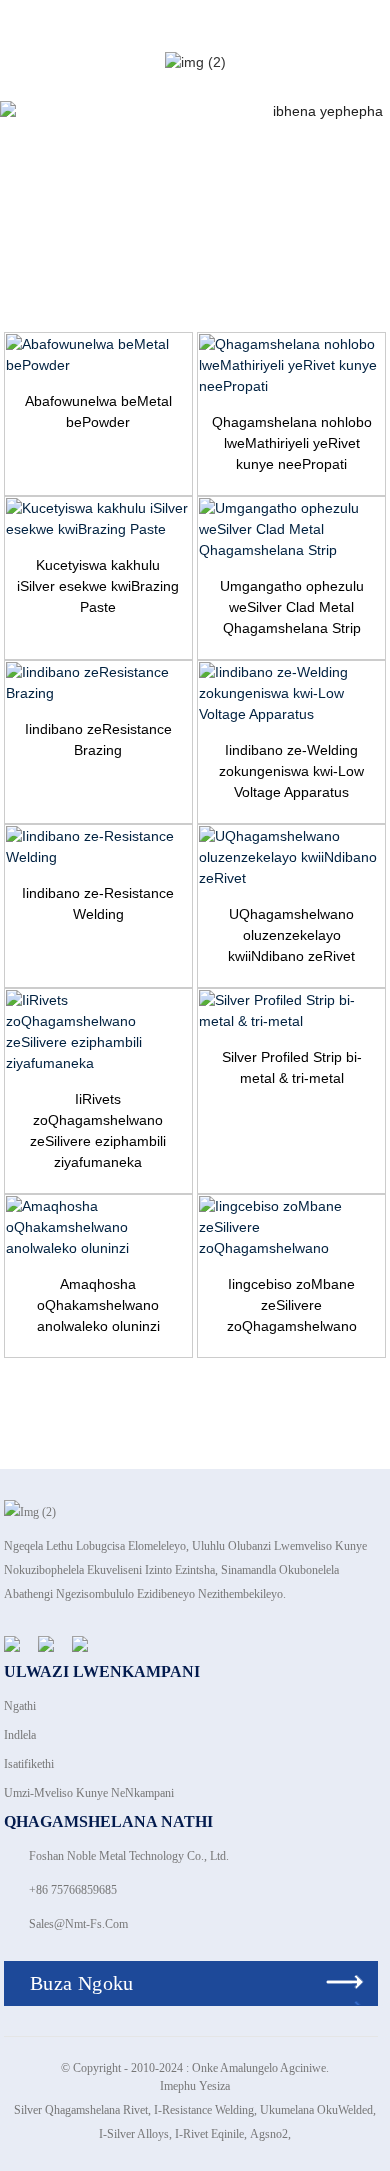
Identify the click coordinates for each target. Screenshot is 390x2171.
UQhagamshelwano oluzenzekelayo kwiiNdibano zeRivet (291, 935)
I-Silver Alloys (134, 2134)
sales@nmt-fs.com (78, 1924)
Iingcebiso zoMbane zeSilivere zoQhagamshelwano (292, 1305)
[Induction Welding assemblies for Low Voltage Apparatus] (291, 693)
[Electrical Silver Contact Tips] (291, 1227)
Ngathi (20, 1706)
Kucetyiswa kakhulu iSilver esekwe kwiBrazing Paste (98, 586)
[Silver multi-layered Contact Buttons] (98, 1227)
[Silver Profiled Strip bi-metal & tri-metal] (291, 1011)
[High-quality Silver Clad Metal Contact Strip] (291, 529)
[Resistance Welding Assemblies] (98, 847)
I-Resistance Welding (204, 2110)
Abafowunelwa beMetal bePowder (98, 411)
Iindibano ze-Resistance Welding (98, 903)
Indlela (20, 1735)
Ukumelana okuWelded (316, 2110)
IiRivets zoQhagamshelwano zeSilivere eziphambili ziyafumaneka (98, 1130)
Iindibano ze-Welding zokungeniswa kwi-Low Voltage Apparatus (291, 771)
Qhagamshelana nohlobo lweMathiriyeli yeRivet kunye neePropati (292, 443)
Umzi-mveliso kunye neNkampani (89, 1793)
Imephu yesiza (195, 2086)
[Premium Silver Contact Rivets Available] (98, 1032)
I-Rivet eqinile (209, 2134)
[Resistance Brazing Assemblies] (98, 683)
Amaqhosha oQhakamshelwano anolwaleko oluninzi (98, 1305)
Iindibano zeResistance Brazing (98, 739)
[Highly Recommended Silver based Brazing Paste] (98, 519)
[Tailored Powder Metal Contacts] (98, 355)
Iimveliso (361, 192)
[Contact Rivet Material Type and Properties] (291, 365)
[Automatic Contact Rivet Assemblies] (291, 857)
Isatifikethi (29, 1764)
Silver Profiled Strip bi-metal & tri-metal (292, 1067)
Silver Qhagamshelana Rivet (81, 2110)
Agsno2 (269, 2134)
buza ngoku (82, 1983)
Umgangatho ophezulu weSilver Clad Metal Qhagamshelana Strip (292, 607)
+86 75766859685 (73, 1890)
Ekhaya (282, 192)
